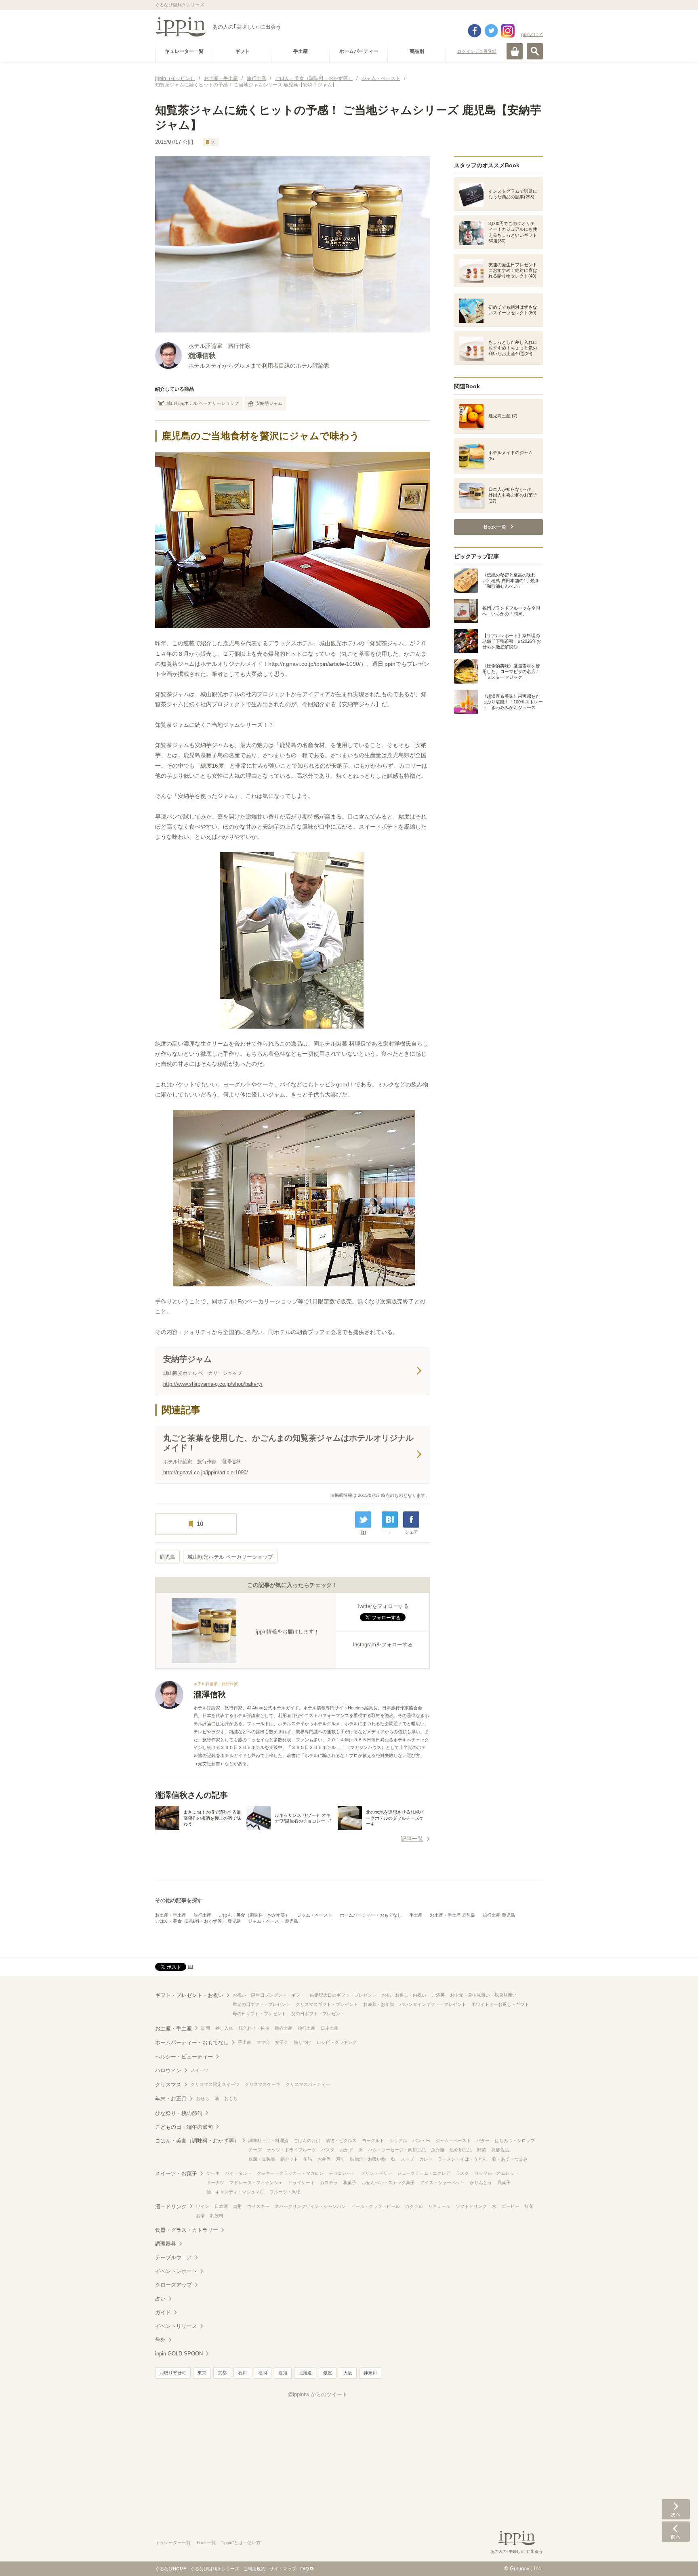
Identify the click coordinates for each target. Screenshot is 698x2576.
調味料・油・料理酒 (268, 2140)
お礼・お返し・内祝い (404, 1995)
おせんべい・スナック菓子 (388, 2182)
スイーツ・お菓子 (176, 2173)
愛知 (283, 2373)
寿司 (341, 2159)
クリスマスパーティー (308, 2084)
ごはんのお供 (307, 2140)
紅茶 (529, 2206)
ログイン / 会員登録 (477, 51)
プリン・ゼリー (376, 2173)
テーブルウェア (173, 2257)
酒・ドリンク (171, 2207)
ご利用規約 (254, 2569)
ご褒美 (438, 1995)
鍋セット (289, 2159)
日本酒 (221, 2206)
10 (213, 142)
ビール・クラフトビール (375, 2206)
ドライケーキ (301, 2182)
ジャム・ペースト (315, 1915)
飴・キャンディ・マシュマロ (235, 2192)
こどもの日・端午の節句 (184, 2127)
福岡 (263, 2373)
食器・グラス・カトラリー (187, 2230)
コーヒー (511, 2206)
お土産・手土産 (171, 1915)
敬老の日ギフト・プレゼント (262, 2004)
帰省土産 (284, 2028)
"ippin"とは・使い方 (241, 2542)
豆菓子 (504, 2182)
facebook (475, 31)
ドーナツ (215, 2182)
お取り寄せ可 (173, 2373)
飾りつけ (303, 2042)
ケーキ (213, 2173)
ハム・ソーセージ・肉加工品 (397, 2150)
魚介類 (438, 2150)
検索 (535, 51)
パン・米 (421, 2140)
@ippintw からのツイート (317, 2394)
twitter (491, 31)
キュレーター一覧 (173, 2542)
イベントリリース (176, 2326)
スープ (407, 2159)
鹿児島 (167, 1557)
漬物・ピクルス (341, 2140)
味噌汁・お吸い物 (368, 2159)
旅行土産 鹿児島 (499, 1915)
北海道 (305, 2373)
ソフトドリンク (471, 2206)
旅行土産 (202, 1915)
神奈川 (370, 2373)
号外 (160, 2340)
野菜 (481, 2150)
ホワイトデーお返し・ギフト (500, 2004)
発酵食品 (500, 2150)
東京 (202, 2373)
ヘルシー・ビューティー (184, 2057)
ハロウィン (168, 2070)
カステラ (329, 2182)
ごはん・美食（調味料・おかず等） (254, 1915)
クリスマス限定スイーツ (215, 2084)
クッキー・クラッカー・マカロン (290, 2173)
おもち (231, 2098)
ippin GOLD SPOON (179, 2354)
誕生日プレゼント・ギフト (278, 1995)
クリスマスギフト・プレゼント (327, 2004)
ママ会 (263, 2042)
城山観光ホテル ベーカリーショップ (203, 403)
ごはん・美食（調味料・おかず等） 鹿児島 (198, 1921)
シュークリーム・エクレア (424, 2173)
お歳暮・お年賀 (379, 2004)
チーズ (255, 2150)
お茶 (200, 2216)
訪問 (206, 2028)
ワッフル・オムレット (496, 2173)
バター (483, 2140)
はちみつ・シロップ (515, 2140)
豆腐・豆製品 (262, 2159)
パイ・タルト (238, 2173)
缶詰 (308, 2159)
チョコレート (342, 2173)
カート (515, 51)
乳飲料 (217, 2216)
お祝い (239, 1995)
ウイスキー (258, 2206)
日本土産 (330, 2028)
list (363, 1532)
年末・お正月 (171, 2099)
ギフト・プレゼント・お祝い (189, 1995)
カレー (426, 2159)
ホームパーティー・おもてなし (371, 1915)
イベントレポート (176, 2271)
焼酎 (238, 2206)
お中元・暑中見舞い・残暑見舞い (483, 1995)
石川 (242, 2373)
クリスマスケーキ (263, 2084)
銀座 (328, 2373)
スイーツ (200, 2070)
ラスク (462, 2173)
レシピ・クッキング (337, 2042)
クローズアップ (173, 2285)
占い (160, 2299)
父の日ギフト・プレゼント (318, 2014)
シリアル (398, 2140)
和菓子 (350, 2182)
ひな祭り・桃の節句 (179, 2113)
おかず (346, 2150)
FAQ (305, 2569)
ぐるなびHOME (171, 2569)
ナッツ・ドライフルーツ (291, 2150)
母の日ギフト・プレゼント (259, 2014)
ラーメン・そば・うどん (462, 2159)
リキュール (439, 2206)
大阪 (348, 2373)
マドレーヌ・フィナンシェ (256, 2182)
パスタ (328, 2150)
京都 (222, 2373)
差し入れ (224, 2028)
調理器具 (166, 2244)
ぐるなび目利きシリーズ (215, 2569)
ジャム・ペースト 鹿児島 (273, 1921)
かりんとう (481, 2182)
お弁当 (324, 2159)
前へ (676, 2532)
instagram (508, 31)
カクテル (414, 2206)
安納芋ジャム (269, 403)
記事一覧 (412, 1839)
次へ (676, 2509)
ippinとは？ (532, 34)
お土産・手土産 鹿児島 (453, 1915)
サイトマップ (283, 2569)
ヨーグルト (373, 2140)
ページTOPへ (676, 2558)
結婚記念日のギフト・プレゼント (343, 1995)
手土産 (416, 1915)
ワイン (203, 2206)
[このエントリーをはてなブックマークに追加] (390, 1520)
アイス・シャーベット (442, 2182)
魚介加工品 (461, 2150)
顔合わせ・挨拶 (254, 2028)
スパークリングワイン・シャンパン (310, 2206)
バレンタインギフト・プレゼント (433, 2004)
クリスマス (168, 2085)
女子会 (282, 2042)
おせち (203, 2098)
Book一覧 (206, 2542)
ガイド (163, 2312)
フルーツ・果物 (285, 2192)
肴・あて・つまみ (510, 2159)
